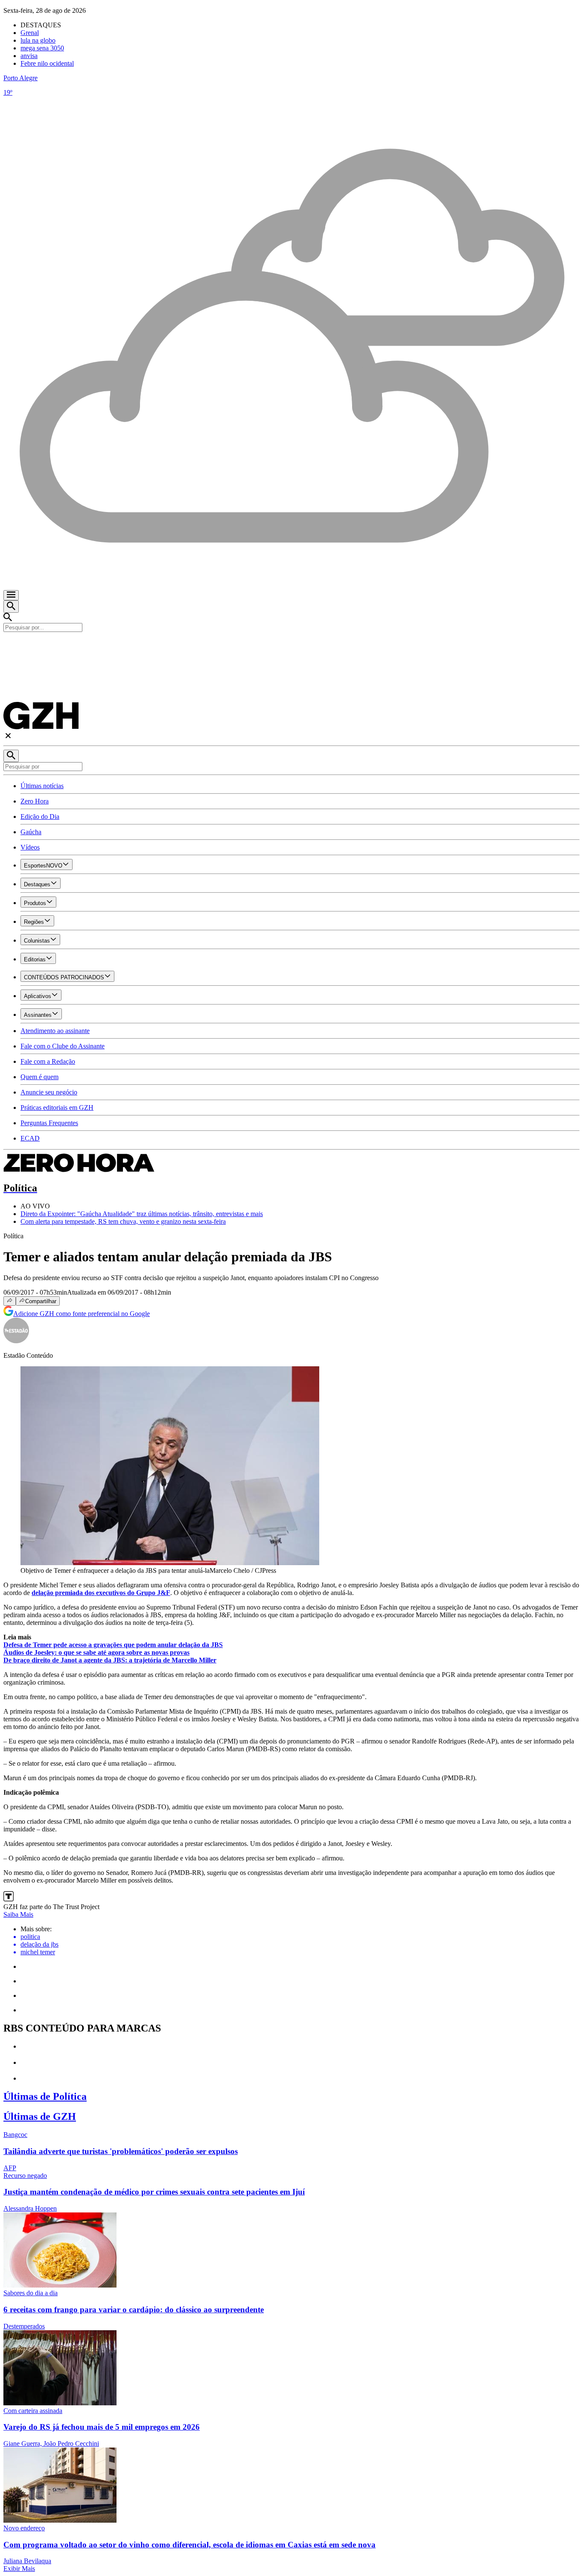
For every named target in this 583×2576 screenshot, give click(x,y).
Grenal (30, 33)
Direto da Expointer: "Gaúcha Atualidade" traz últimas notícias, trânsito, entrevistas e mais (142, 1214)
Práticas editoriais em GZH (57, 1108)
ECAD (30, 1138)
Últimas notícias (42, 786)
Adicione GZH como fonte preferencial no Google (82, 1314)
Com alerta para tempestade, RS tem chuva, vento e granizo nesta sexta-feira (123, 1221)
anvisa (29, 56)
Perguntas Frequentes (49, 1123)
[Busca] (11, 607)
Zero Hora (35, 801)
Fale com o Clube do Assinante (63, 1046)
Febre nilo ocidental (47, 63)
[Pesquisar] (11, 756)
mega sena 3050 (42, 48)
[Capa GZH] (291, 646)
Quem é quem (39, 1077)
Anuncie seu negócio (49, 1092)
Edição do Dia (40, 816)
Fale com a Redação (48, 1061)
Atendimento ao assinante (55, 1031)
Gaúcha (31, 832)
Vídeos (30, 847)
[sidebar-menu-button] (11, 595)
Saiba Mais (18, 1914)
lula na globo (38, 40)
